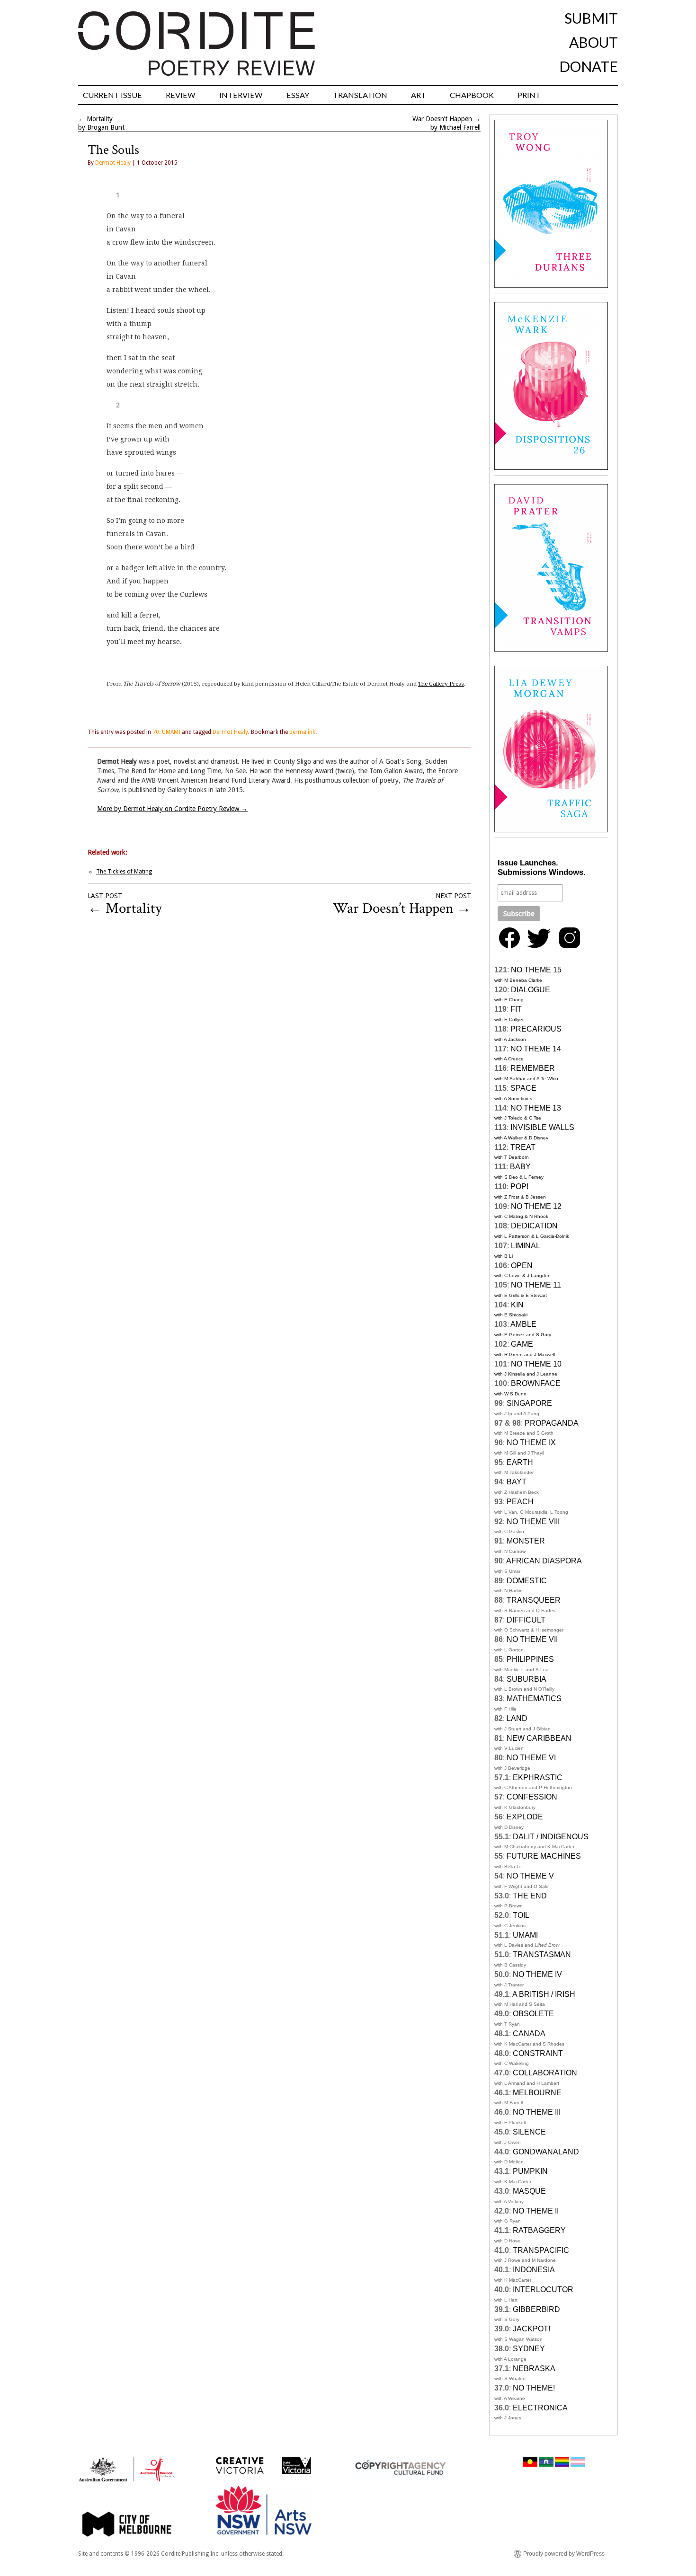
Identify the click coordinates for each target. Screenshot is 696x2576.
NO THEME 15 (536, 970)
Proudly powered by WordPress (564, 2554)
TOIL (521, 1915)
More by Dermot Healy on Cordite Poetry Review (172, 809)
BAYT (517, 1482)
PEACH (520, 1502)
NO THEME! (534, 2388)
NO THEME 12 (536, 1206)
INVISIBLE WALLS (542, 1127)
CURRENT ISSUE (112, 95)
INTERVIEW (241, 95)
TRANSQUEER (534, 1600)
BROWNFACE (536, 1383)
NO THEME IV (537, 1974)
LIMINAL (526, 1246)
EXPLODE (525, 1817)
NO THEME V (530, 1876)
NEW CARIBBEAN (539, 1738)
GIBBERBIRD (536, 2309)
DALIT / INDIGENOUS (551, 1837)
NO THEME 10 (536, 1364)
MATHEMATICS (534, 1698)
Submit (591, 18)
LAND (517, 1718)
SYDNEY (529, 2349)
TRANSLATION (360, 95)
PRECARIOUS (536, 1029)
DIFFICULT (526, 1620)
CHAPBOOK (472, 95)
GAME (522, 1344)
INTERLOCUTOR (543, 2289)
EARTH (520, 1462)
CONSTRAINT (538, 2053)
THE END (530, 1896)
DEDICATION (534, 1226)
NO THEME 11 (536, 1285)
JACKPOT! (531, 2329)
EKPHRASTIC (538, 1778)
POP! (519, 1187)
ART (419, 95)
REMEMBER (533, 1068)
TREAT (523, 1147)
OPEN (522, 1266)
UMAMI (525, 1935)
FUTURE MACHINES (544, 1856)
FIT (516, 1009)
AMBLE (523, 1324)
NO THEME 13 (536, 1108)
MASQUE (529, 2191)
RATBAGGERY (539, 2230)
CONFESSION (532, 1797)
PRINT (529, 95)
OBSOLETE (533, 2014)
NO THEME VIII (533, 1522)
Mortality (100, 119)
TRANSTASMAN (542, 1954)
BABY (520, 1167)
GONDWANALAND (546, 2152)
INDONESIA (534, 2270)
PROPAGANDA (552, 1423)
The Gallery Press (441, 684)
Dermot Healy (113, 163)
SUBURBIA (526, 1679)
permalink (302, 732)
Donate (589, 66)
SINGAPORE (529, 1403)
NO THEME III (537, 2112)
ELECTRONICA (540, 2408)
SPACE (523, 1088)
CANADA (529, 2033)
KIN (517, 1305)
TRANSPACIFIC (541, 2250)
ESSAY (298, 95)
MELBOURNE (537, 2093)
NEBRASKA (534, 2369)
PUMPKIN (530, 2171)
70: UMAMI (166, 732)
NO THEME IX (531, 1442)
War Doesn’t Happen (442, 119)
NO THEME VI (531, 1758)
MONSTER (526, 1541)
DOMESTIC (527, 1581)
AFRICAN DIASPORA (544, 1561)
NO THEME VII (532, 1639)
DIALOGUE (531, 990)
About (593, 42)
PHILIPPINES (530, 1659)
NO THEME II (536, 2211)
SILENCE (529, 2132)
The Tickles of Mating (124, 872)
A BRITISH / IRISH (544, 1994)
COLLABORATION (545, 2073)
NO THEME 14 (536, 1049)
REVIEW (181, 95)
